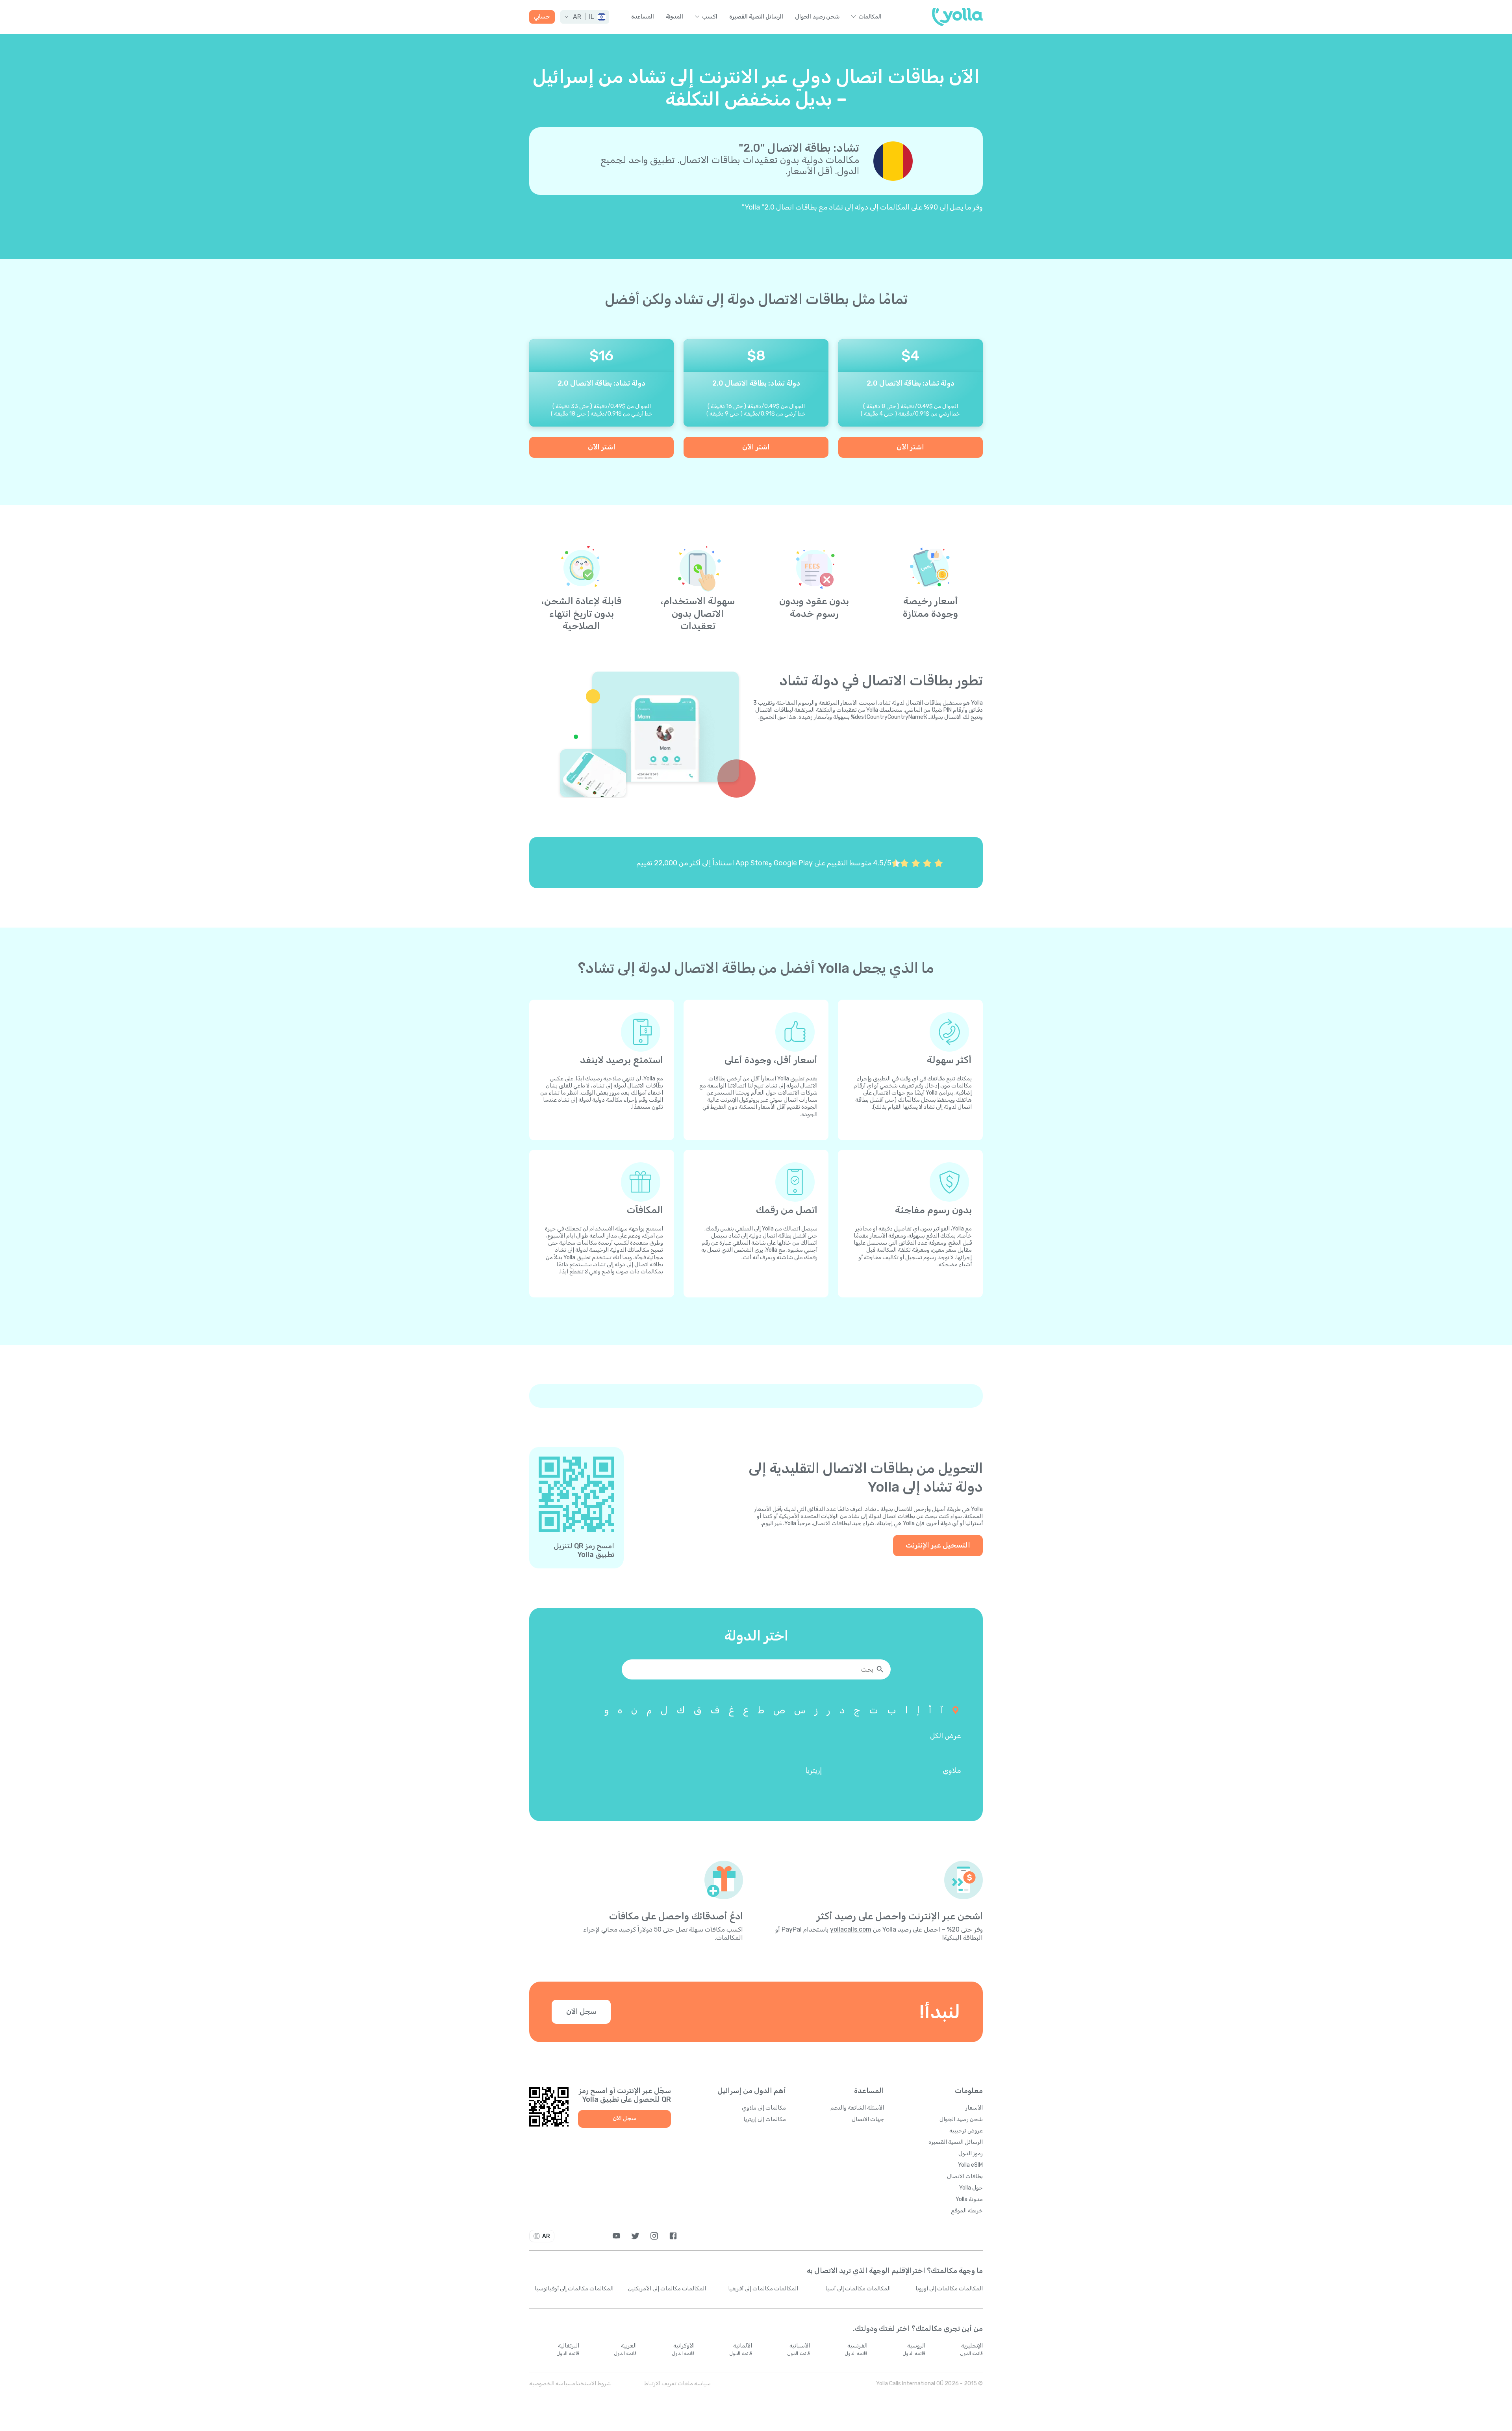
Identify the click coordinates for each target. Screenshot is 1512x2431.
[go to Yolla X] (635, 2236)
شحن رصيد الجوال (817, 17)
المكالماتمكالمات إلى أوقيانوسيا (574, 2289)
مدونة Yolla (969, 2199)
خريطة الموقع (967, 2211)
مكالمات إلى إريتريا (765, 2119)
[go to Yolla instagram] (654, 2236)
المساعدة (643, 17)
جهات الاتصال (868, 2119)
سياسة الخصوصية (551, 2384)
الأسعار (974, 2108)
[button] (585, 17)
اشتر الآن (910, 447)
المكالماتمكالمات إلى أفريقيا (763, 2289)
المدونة (674, 17)
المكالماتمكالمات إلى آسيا (858, 2289)
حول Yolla (971, 2188)
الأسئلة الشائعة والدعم (857, 2108)
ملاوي (952, 1770)
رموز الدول (971, 2154)
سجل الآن (581, 2012)
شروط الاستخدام (592, 2384)
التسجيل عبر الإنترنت (938, 1545)
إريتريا (813, 1770)
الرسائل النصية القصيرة (756, 17)
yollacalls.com (851, 1929)
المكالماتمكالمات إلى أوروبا (949, 2289)
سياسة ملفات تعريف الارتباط (677, 2384)
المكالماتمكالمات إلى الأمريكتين (667, 2289)
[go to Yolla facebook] (673, 2236)
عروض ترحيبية (966, 2131)
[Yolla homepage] (957, 17)
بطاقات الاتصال (965, 2176)
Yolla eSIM (970, 2165)
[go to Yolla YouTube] (616, 2236)
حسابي (542, 17)
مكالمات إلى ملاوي (764, 2108)
